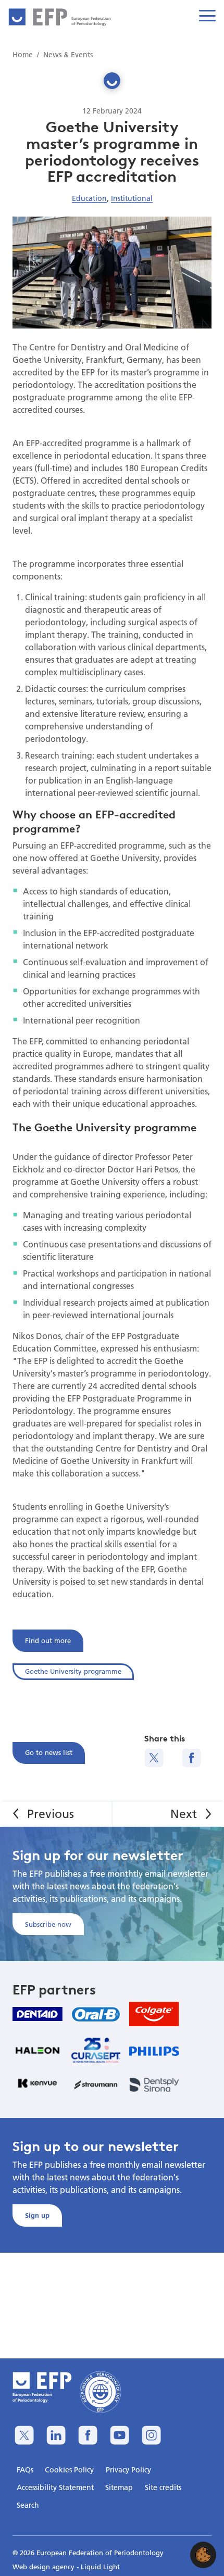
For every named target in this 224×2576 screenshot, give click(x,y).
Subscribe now (48, 1924)
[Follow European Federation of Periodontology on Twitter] (24, 2435)
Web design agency (45, 2567)
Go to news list (49, 1752)
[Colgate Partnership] (154, 2014)
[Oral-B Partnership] (96, 2014)
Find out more (48, 1640)
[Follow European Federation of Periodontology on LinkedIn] (56, 2435)
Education (89, 198)
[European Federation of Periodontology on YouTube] (120, 2435)
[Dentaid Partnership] (38, 2014)
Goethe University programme (73, 1671)
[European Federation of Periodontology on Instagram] (151, 2435)
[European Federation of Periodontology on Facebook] (88, 2435)
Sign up (37, 2215)
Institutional (132, 198)
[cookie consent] (203, 2555)
